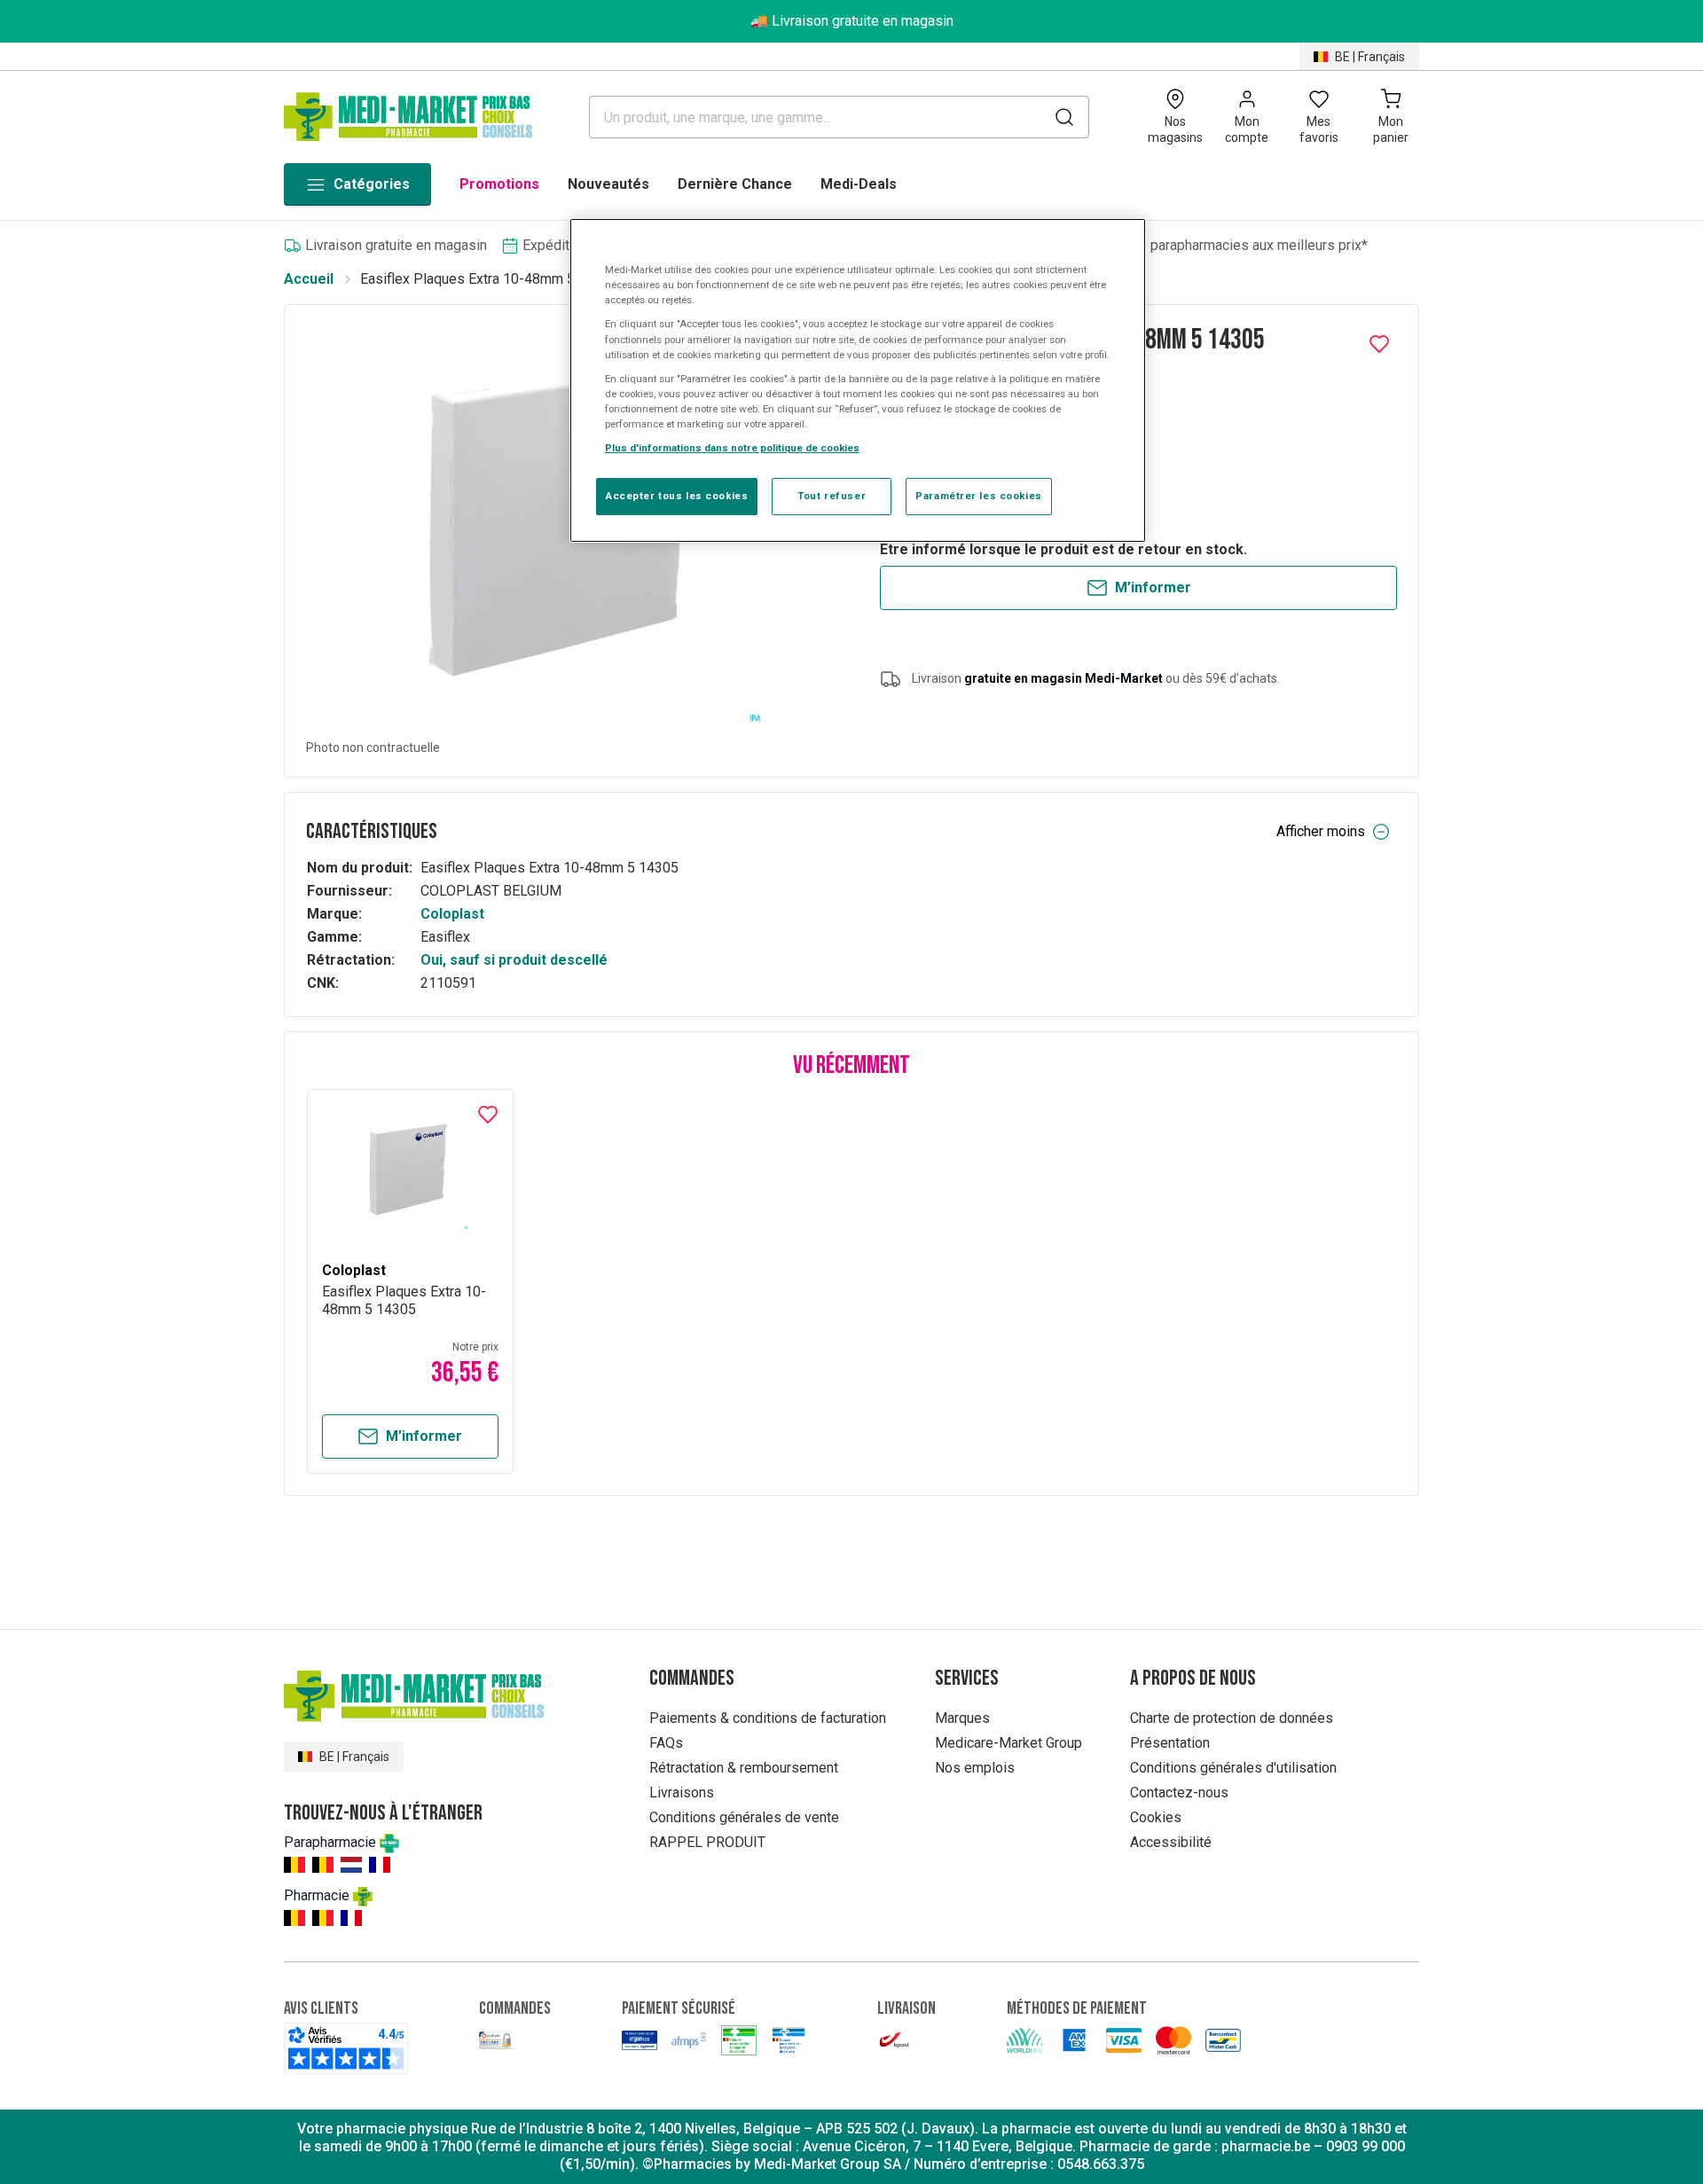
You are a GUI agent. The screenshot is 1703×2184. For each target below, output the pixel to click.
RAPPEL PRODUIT (707, 1842)
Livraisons (682, 1793)
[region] (858, 380)
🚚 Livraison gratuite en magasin (852, 21)
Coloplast (452, 914)
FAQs (666, 1743)
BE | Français (1370, 57)
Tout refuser (832, 496)
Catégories (372, 184)
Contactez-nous (1179, 1793)
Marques (962, 1718)
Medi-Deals (859, 184)
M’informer (1153, 587)
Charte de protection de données (1232, 1718)
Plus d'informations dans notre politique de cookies (732, 448)
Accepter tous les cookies (677, 496)
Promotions (499, 184)
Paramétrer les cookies (979, 496)
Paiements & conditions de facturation (768, 1718)
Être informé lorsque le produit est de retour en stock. (1063, 549)
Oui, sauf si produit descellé (514, 960)
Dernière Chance (735, 184)
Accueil (309, 279)
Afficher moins (1321, 831)
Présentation (1170, 1743)
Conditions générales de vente (744, 1817)
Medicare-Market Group (1008, 1743)
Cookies (1156, 1817)
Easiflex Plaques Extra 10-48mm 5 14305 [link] (489, 279)
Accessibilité (1171, 1842)
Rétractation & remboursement (744, 1768)
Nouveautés (608, 184)
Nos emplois (975, 1768)
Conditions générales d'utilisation (1233, 1768)
